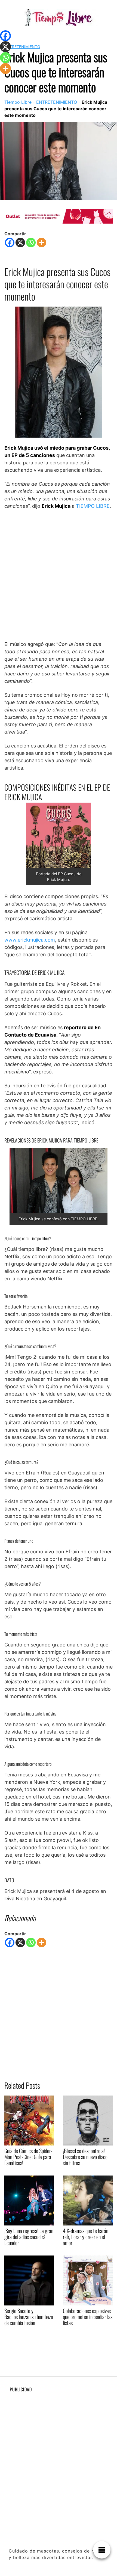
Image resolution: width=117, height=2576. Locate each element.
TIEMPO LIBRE (93, 506)
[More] (41, 243)
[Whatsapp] (31, 243)
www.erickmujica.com (30, 940)
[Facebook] (10, 243)
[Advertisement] (59, 575)
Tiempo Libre (18, 102)
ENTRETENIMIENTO (22, 47)
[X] (20, 243)
